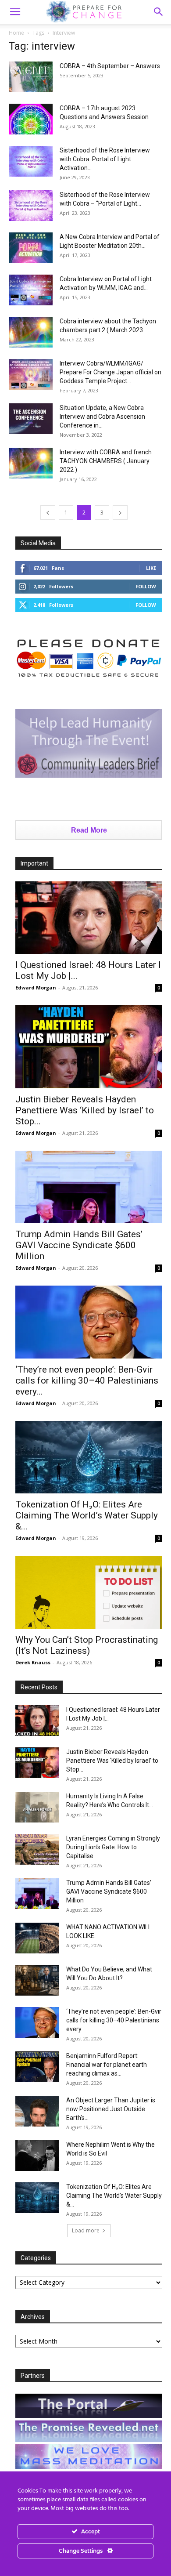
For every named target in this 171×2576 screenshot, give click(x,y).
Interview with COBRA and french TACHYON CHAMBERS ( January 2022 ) (106, 461)
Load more (86, 2230)
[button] (159, 12)
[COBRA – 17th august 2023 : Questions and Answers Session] (31, 119)
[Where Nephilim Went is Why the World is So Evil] (37, 2156)
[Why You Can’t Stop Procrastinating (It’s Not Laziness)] (89, 1592)
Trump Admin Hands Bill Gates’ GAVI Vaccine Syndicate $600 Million (79, 1245)
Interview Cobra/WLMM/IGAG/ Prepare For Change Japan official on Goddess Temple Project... (110, 372)
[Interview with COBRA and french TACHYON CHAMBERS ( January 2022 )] (31, 463)
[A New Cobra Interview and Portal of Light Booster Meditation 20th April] (31, 248)
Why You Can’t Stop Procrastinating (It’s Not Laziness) (87, 1645)
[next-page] (120, 513)
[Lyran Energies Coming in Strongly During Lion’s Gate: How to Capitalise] (37, 1849)
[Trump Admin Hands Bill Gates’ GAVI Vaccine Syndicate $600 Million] (89, 1187)
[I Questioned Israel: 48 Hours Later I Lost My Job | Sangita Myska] (89, 918)
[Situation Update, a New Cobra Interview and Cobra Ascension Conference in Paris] (31, 419)
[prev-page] (48, 513)
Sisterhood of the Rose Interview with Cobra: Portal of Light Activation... (105, 159)
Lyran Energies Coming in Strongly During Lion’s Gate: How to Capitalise (113, 1847)
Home (16, 33)
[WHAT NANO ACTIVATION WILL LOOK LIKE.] (37, 1938)
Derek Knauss (33, 1662)
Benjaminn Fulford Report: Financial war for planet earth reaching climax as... (107, 2065)
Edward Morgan (36, 987)
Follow (146, 586)
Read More (89, 830)
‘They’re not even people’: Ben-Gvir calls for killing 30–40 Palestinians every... (87, 1380)
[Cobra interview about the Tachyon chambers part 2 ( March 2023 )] (31, 332)
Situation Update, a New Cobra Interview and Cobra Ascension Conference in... (102, 417)
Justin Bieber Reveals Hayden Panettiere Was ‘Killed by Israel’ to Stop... (85, 1110)
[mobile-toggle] (15, 12)
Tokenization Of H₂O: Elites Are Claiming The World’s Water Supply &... (87, 1515)
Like (151, 568)
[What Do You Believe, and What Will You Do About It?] (37, 1980)
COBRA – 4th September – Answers (110, 66)
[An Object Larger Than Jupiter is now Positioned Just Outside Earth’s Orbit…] (37, 2111)
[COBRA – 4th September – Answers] (31, 77)
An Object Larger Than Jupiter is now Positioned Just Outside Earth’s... (111, 2109)
